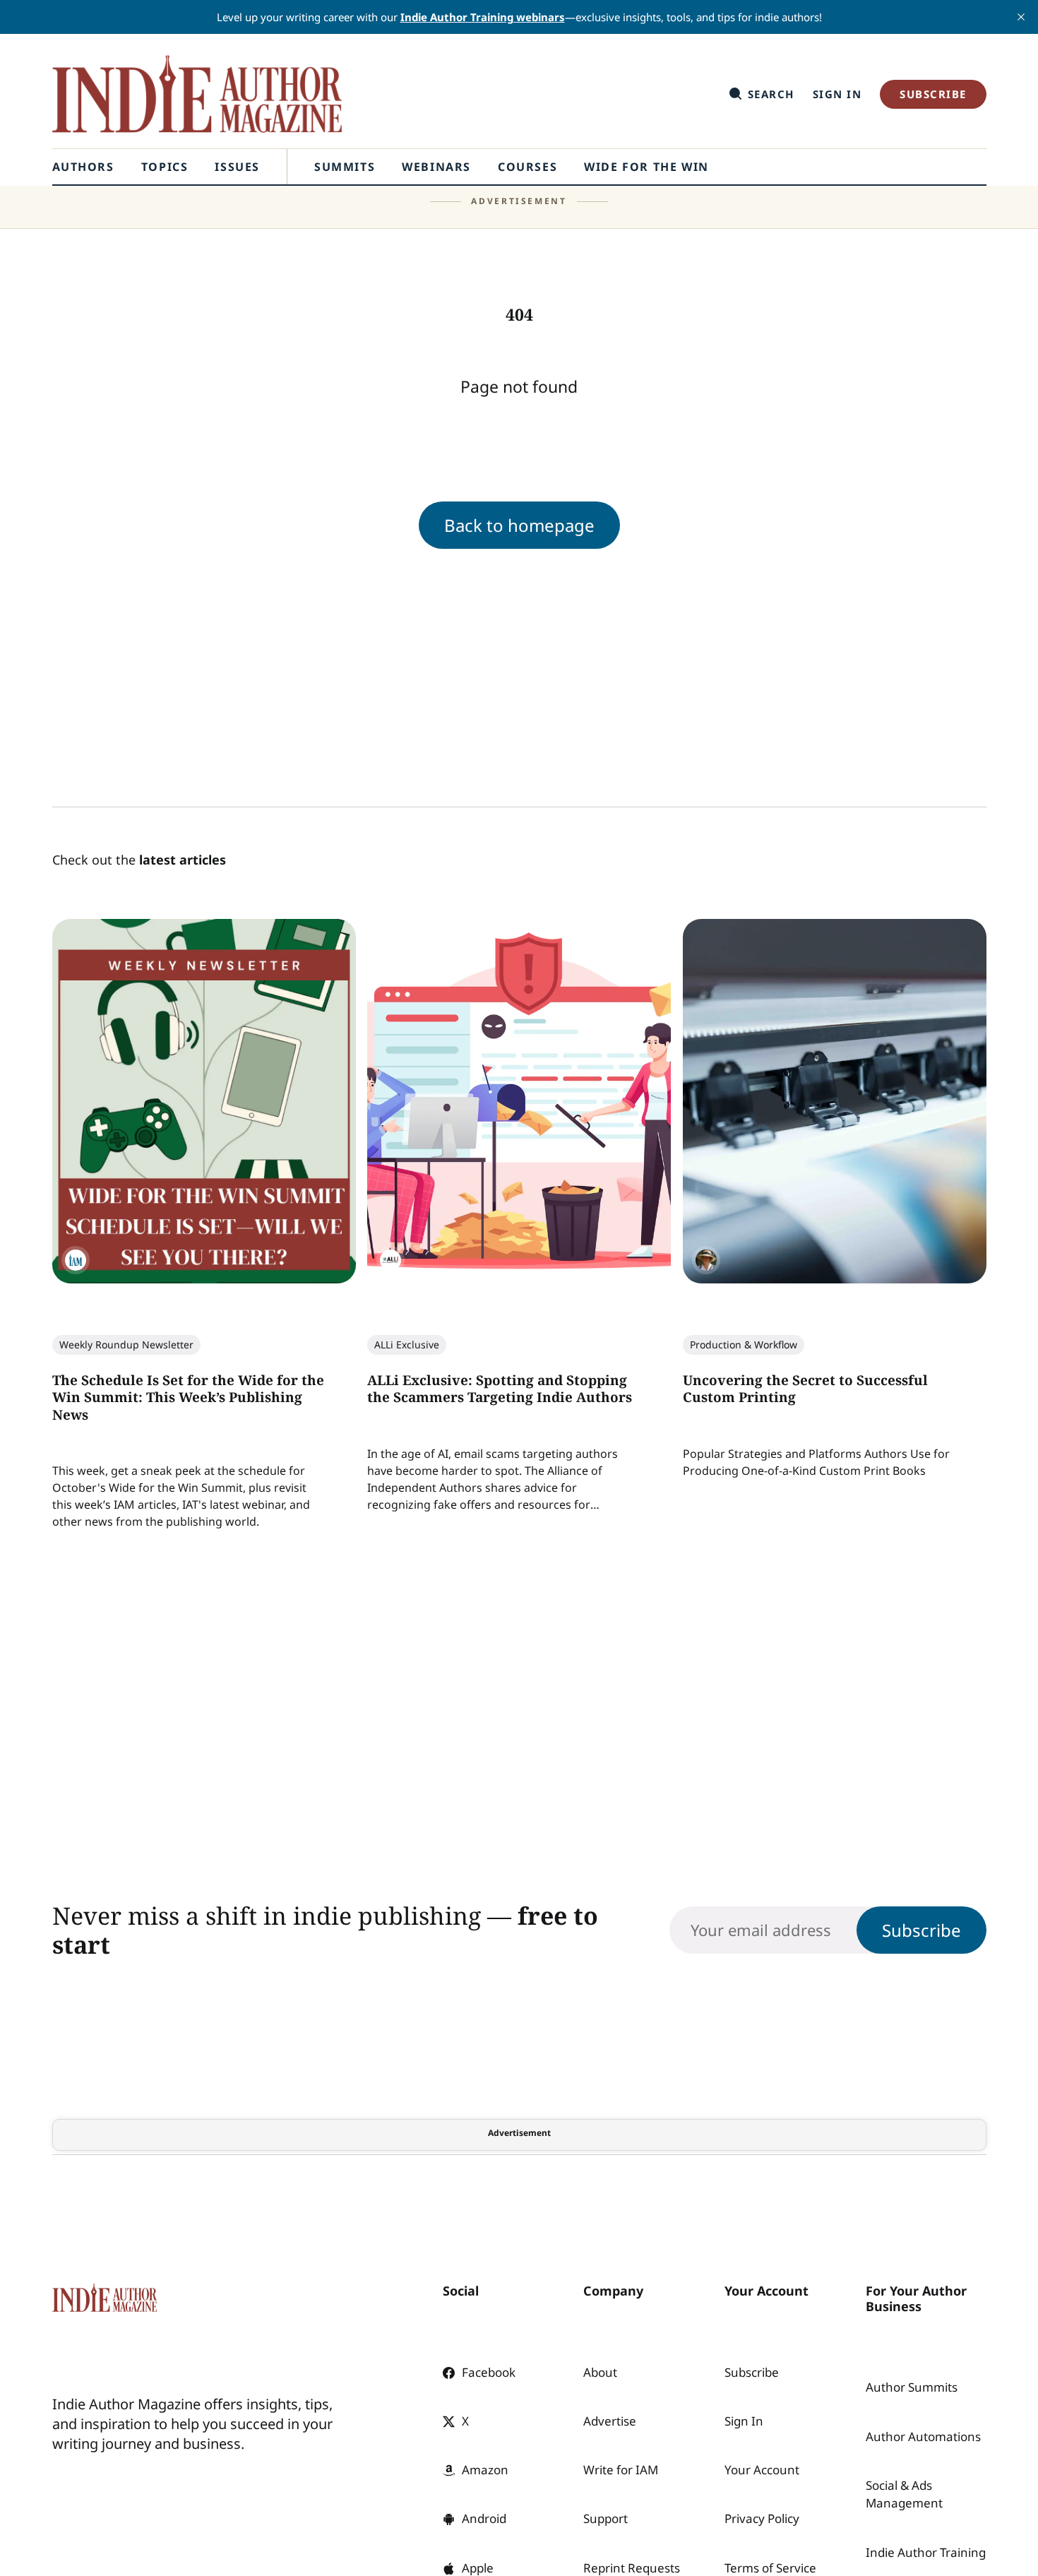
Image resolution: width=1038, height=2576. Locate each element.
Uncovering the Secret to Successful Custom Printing (805, 1389)
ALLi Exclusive (407, 1345)
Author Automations (923, 2436)
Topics (165, 167)
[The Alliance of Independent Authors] (390, 1261)
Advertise (610, 2421)
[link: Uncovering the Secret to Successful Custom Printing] (834, 1279)
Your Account (762, 2470)
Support (605, 2518)
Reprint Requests (632, 2568)
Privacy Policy (762, 2518)
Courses (527, 167)
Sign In (837, 94)
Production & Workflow (743, 1345)
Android (484, 2518)
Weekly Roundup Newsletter (126, 1345)
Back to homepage (519, 525)
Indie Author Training (926, 2552)
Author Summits (912, 2387)
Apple (478, 2568)
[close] (1021, 17)
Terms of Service (770, 2568)
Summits (345, 167)
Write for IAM (621, 2470)
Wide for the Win (646, 167)
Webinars (436, 167)
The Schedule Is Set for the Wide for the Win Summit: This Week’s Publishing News (188, 1397)
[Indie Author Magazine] (76, 1261)
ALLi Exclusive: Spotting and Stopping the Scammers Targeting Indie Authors (500, 1389)
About (600, 2372)
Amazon (485, 2470)
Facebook (489, 2372)
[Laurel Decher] (705, 1261)
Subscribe (933, 94)
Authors (83, 167)
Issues (237, 167)
